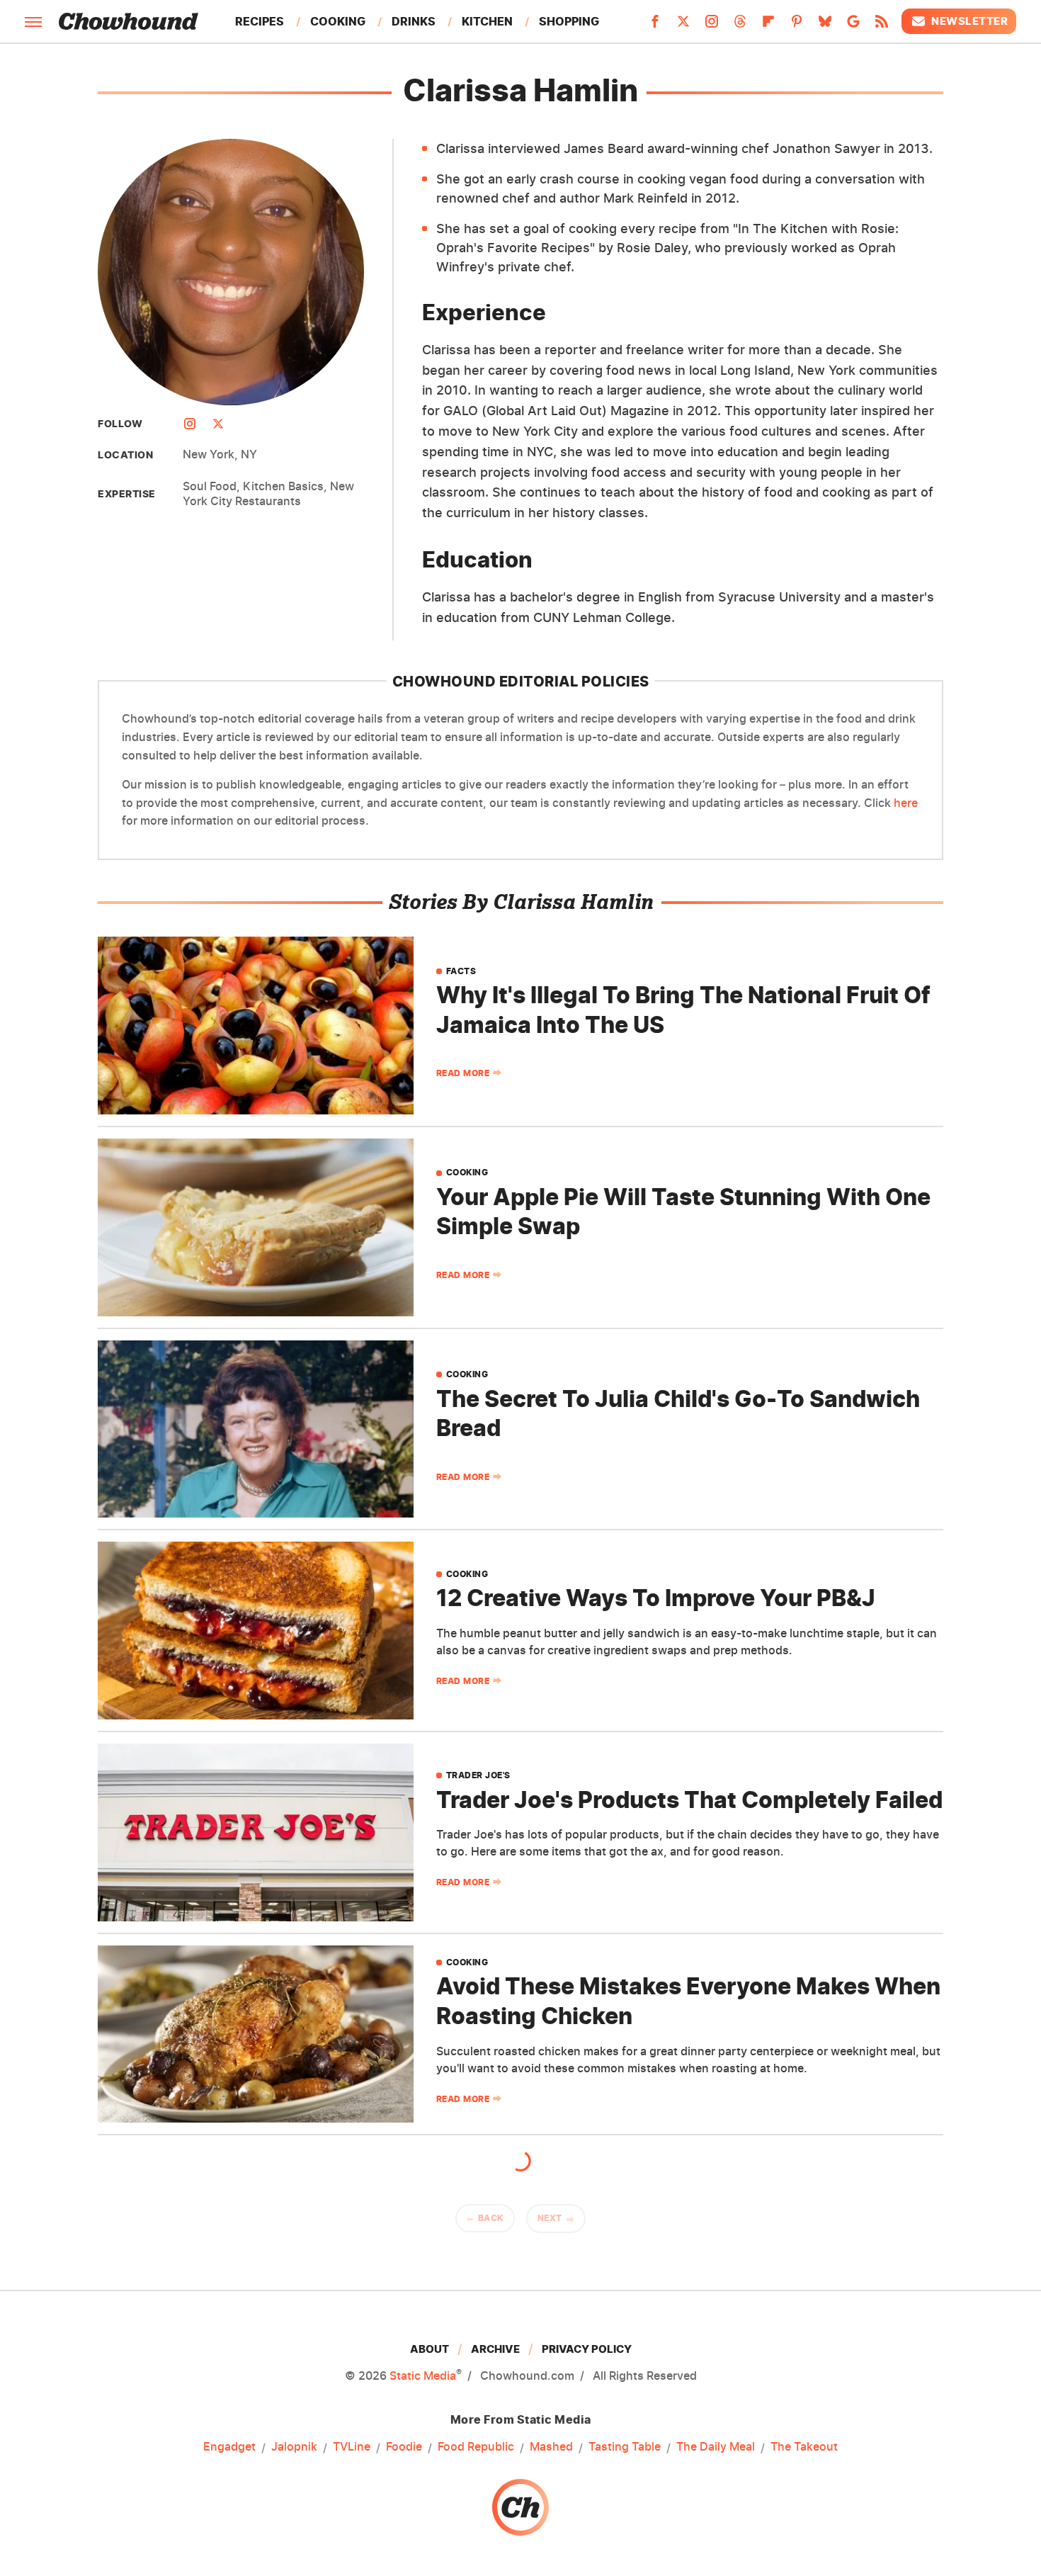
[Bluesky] (825, 26)
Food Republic (476, 2446)
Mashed (551, 2446)
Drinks (414, 21)
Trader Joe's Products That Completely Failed (689, 1800)
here (906, 803)
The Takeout (804, 2446)
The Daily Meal (716, 2446)
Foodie (404, 2446)
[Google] (853, 26)
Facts (461, 971)
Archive (495, 2349)
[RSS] (882, 26)
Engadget (229, 2446)
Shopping (569, 21)
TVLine (352, 2446)
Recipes (260, 21)
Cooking (338, 21)
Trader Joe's (478, 1775)
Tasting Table (625, 2446)
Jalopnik (294, 2446)
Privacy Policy (587, 2349)
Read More (463, 1073)
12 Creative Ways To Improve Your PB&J (656, 1598)
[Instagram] (712, 26)
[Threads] (740, 26)
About (430, 2349)
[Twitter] (683, 26)
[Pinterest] (797, 26)
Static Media (423, 2376)
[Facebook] (655, 26)
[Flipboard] (768, 26)
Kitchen (487, 21)
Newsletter (969, 21)
